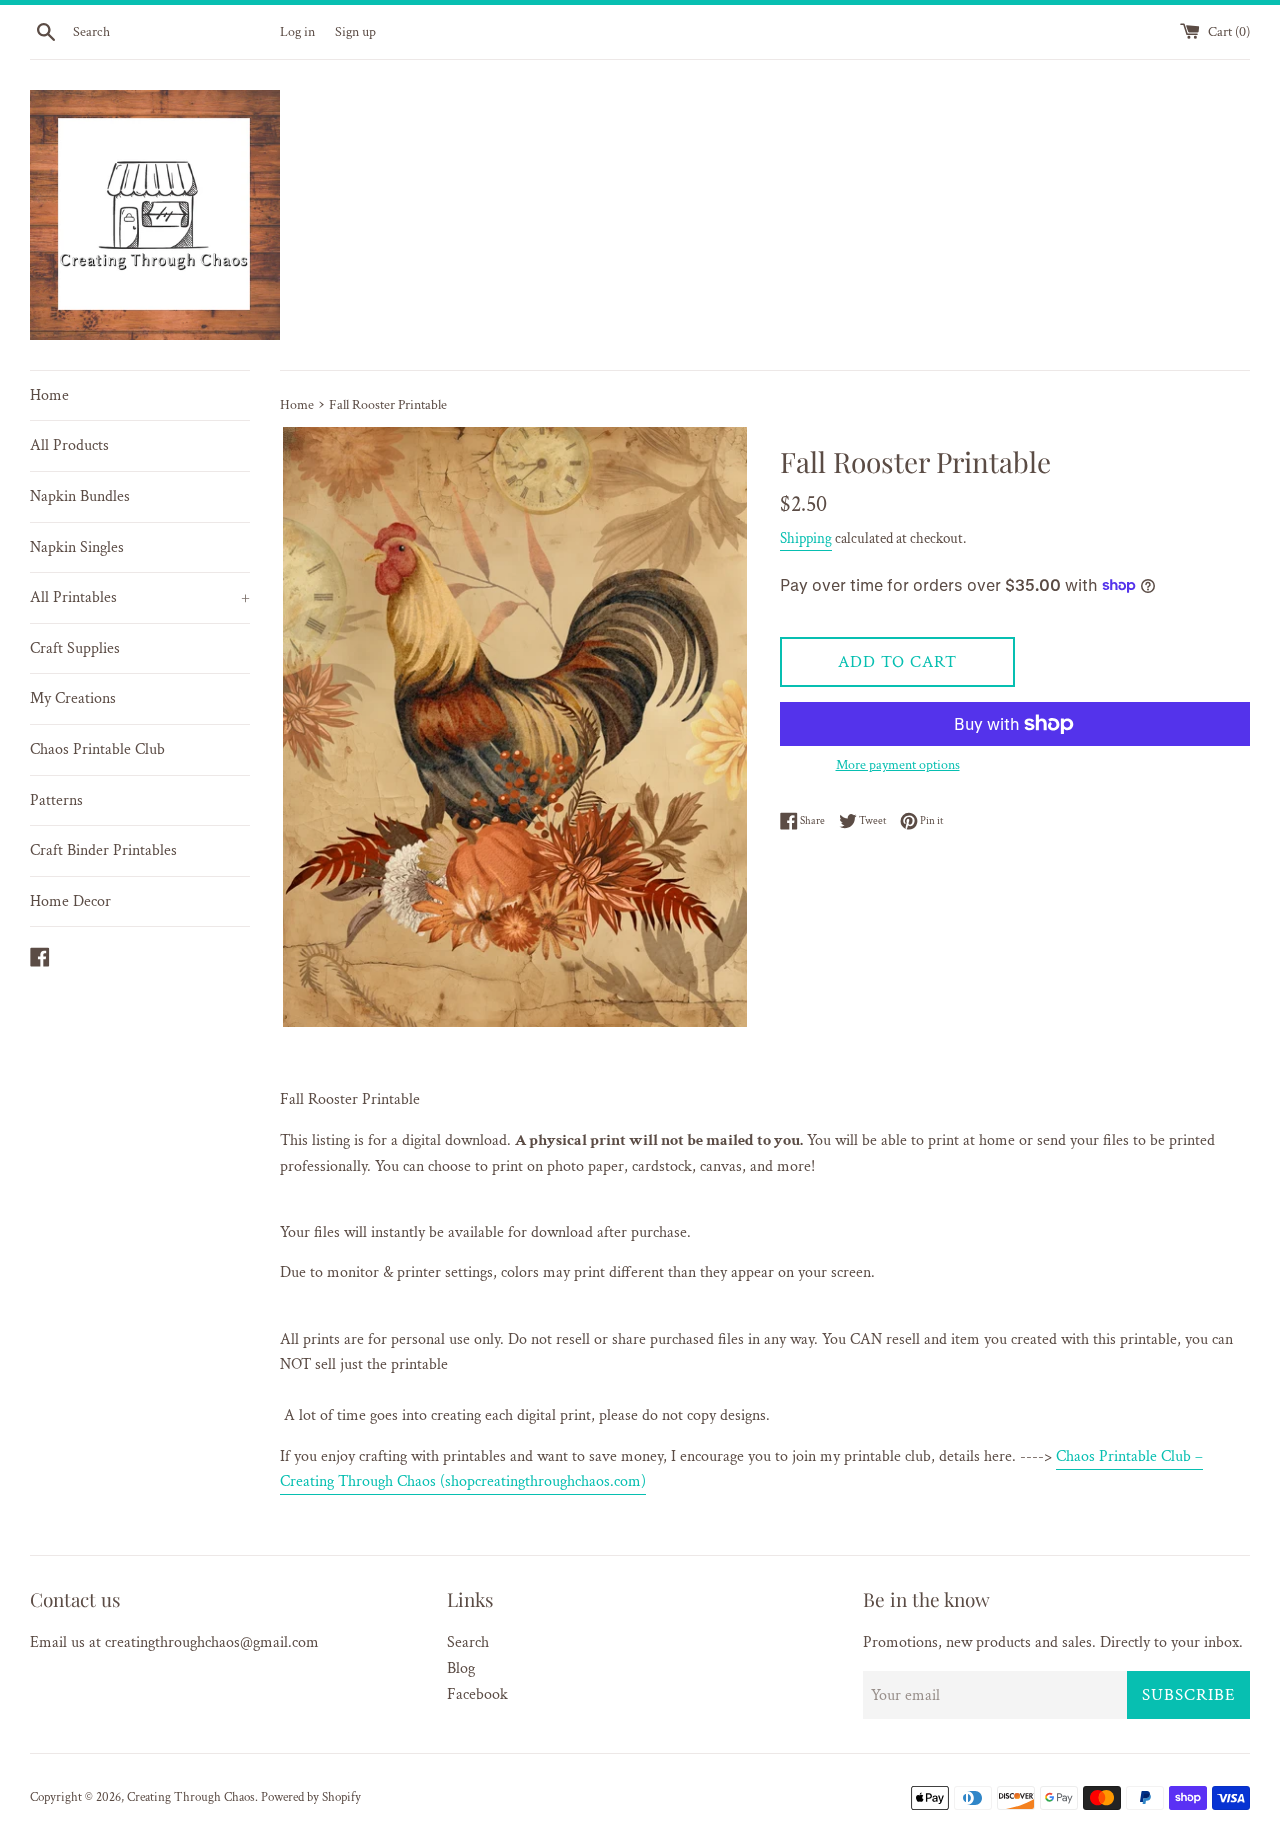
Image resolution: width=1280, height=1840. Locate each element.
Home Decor (70, 901)
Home (49, 395)
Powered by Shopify (311, 1797)
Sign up (355, 31)
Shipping (806, 538)
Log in (297, 31)
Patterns (56, 800)
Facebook (477, 1694)
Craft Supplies (75, 648)
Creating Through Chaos (191, 1797)
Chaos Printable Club (97, 749)
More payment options (898, 765)
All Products (69, 445)
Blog (461, 1668)
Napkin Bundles (80, 496)
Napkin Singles (77, 547)
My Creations (73, 698)
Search (468, 1642)
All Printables (140, 597)
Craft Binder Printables (103, 850)
